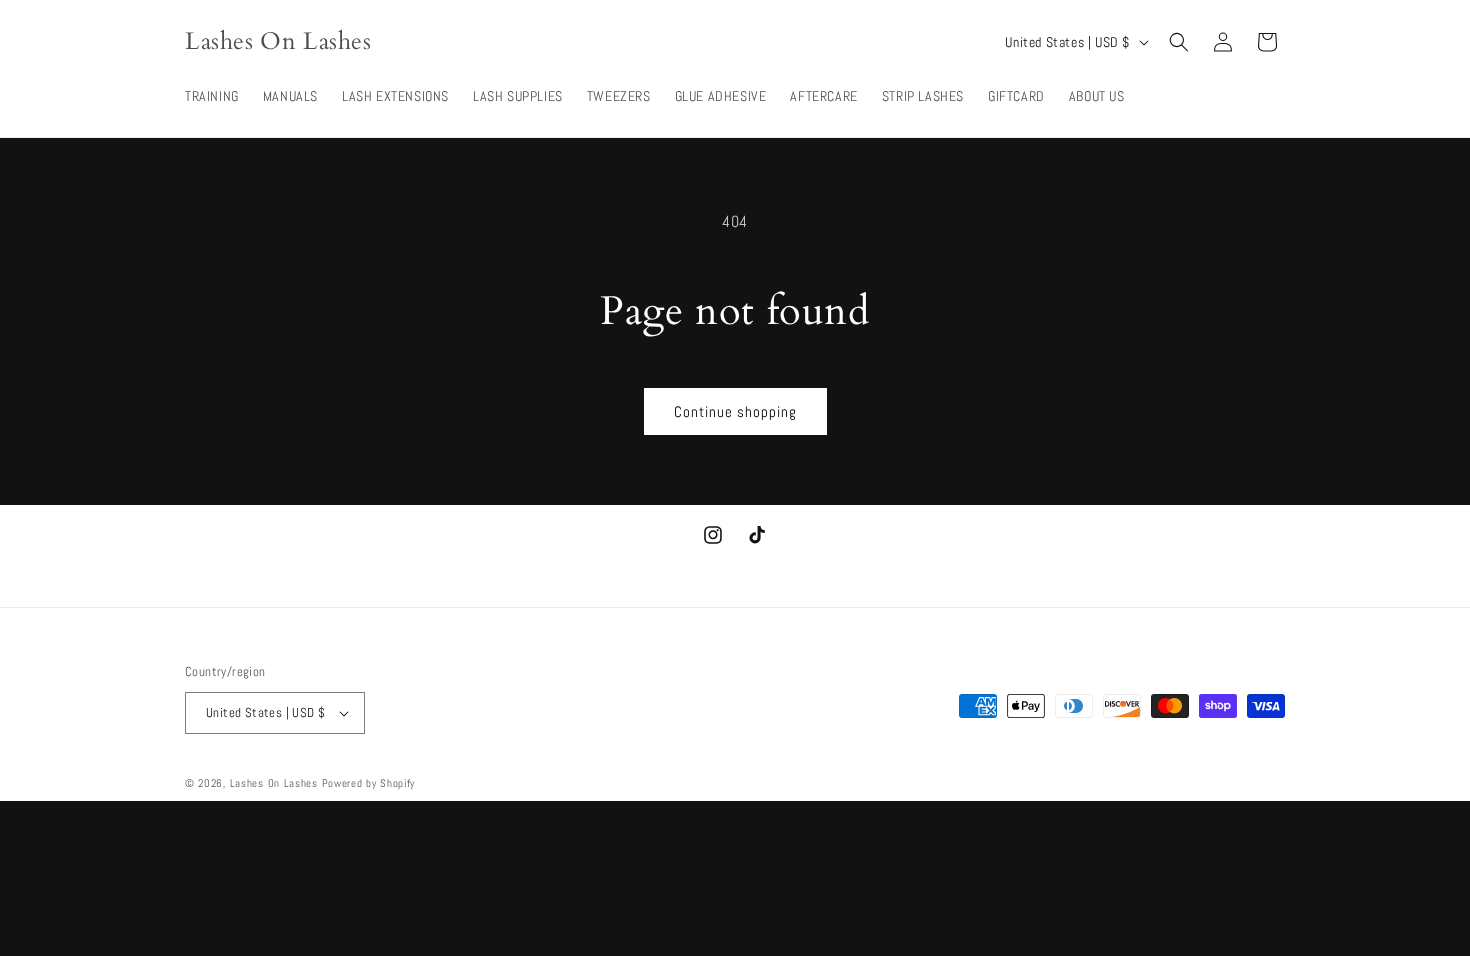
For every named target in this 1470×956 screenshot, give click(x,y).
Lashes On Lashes (274, 783)
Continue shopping (735, 411)
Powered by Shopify (369, 783)
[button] (1179, 42)
